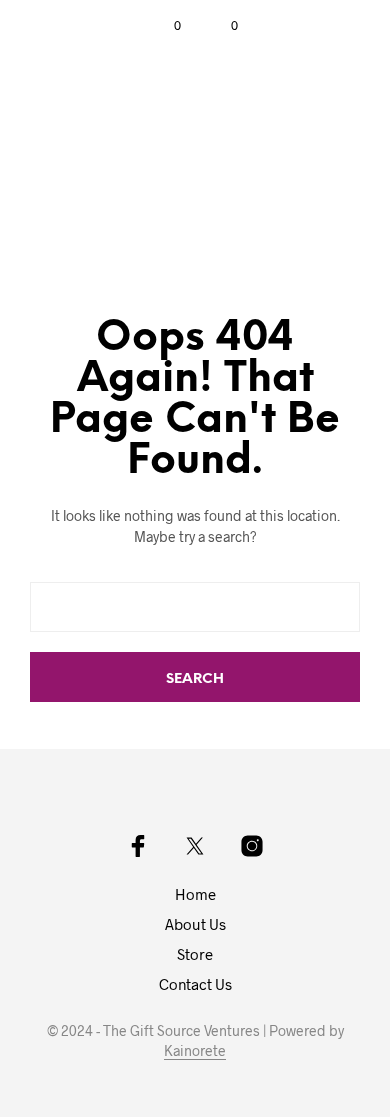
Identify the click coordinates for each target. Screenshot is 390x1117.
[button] (164, 26)
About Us (195, 924)
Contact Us (195, 984)
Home (195, 894)
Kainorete (195, 1051)
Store (195, 954)
